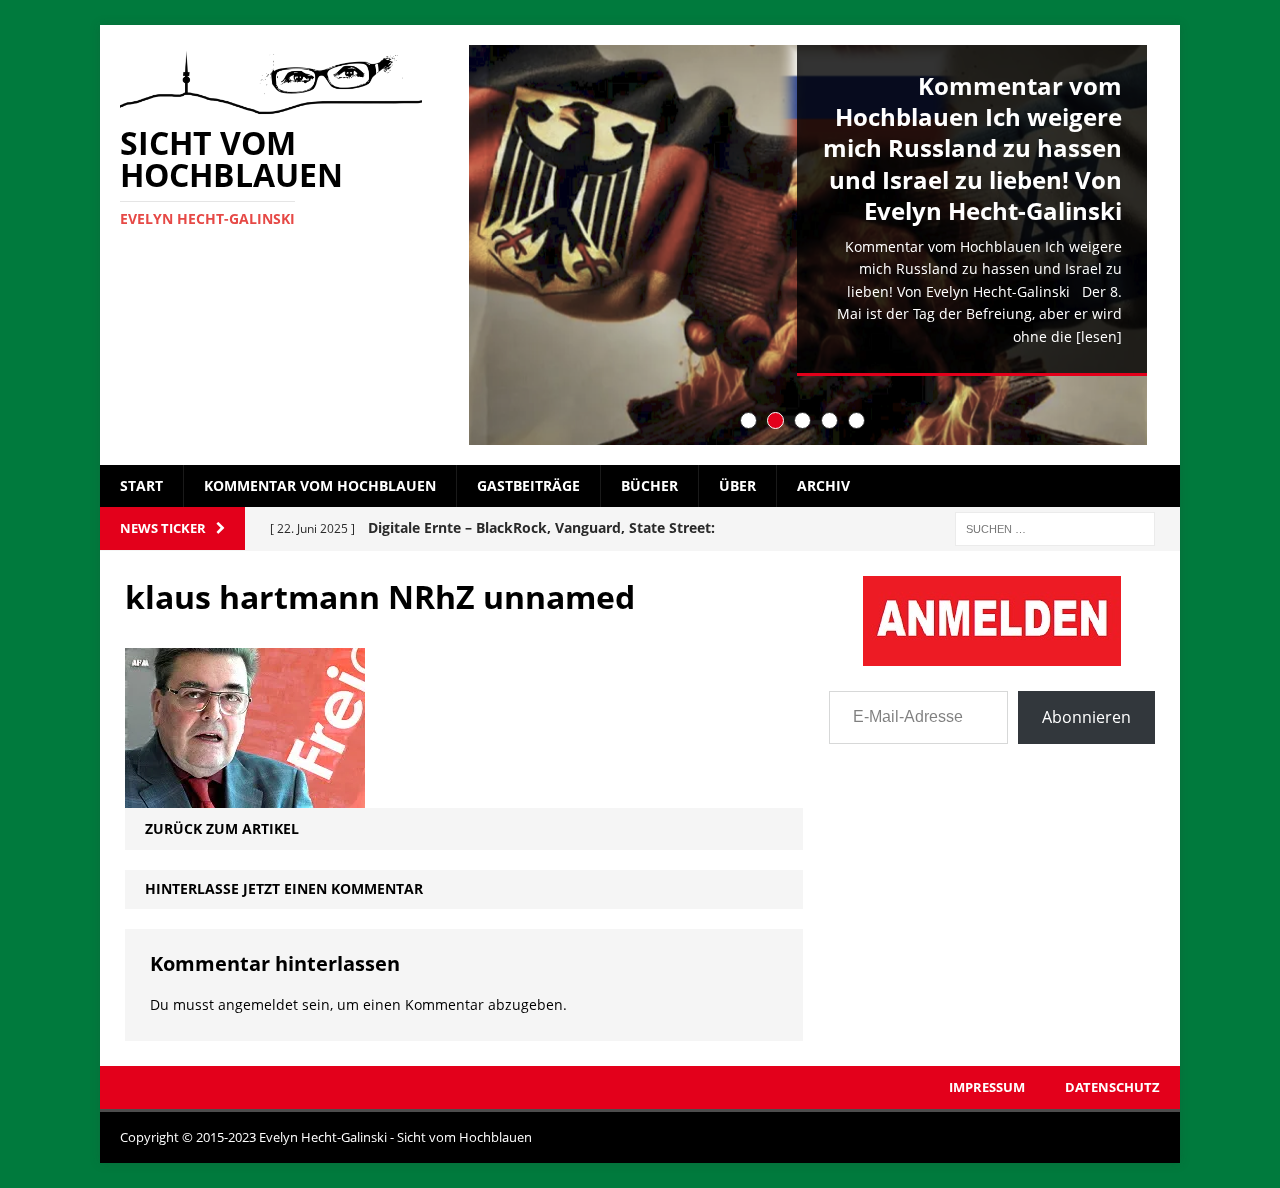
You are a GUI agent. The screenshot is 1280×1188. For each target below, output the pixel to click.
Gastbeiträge (528, 485)
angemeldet (258, 1004)
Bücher (649, 485)
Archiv (823, 485)
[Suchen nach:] (1055, 527)
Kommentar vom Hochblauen (320, 485)
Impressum (987, 1087)
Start (141, 485)
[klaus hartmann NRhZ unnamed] (245, 796)
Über (737, 485)
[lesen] (1099, 336)
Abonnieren (1086, 717)
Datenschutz (1112, 1087)
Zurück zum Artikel (222, 828)
